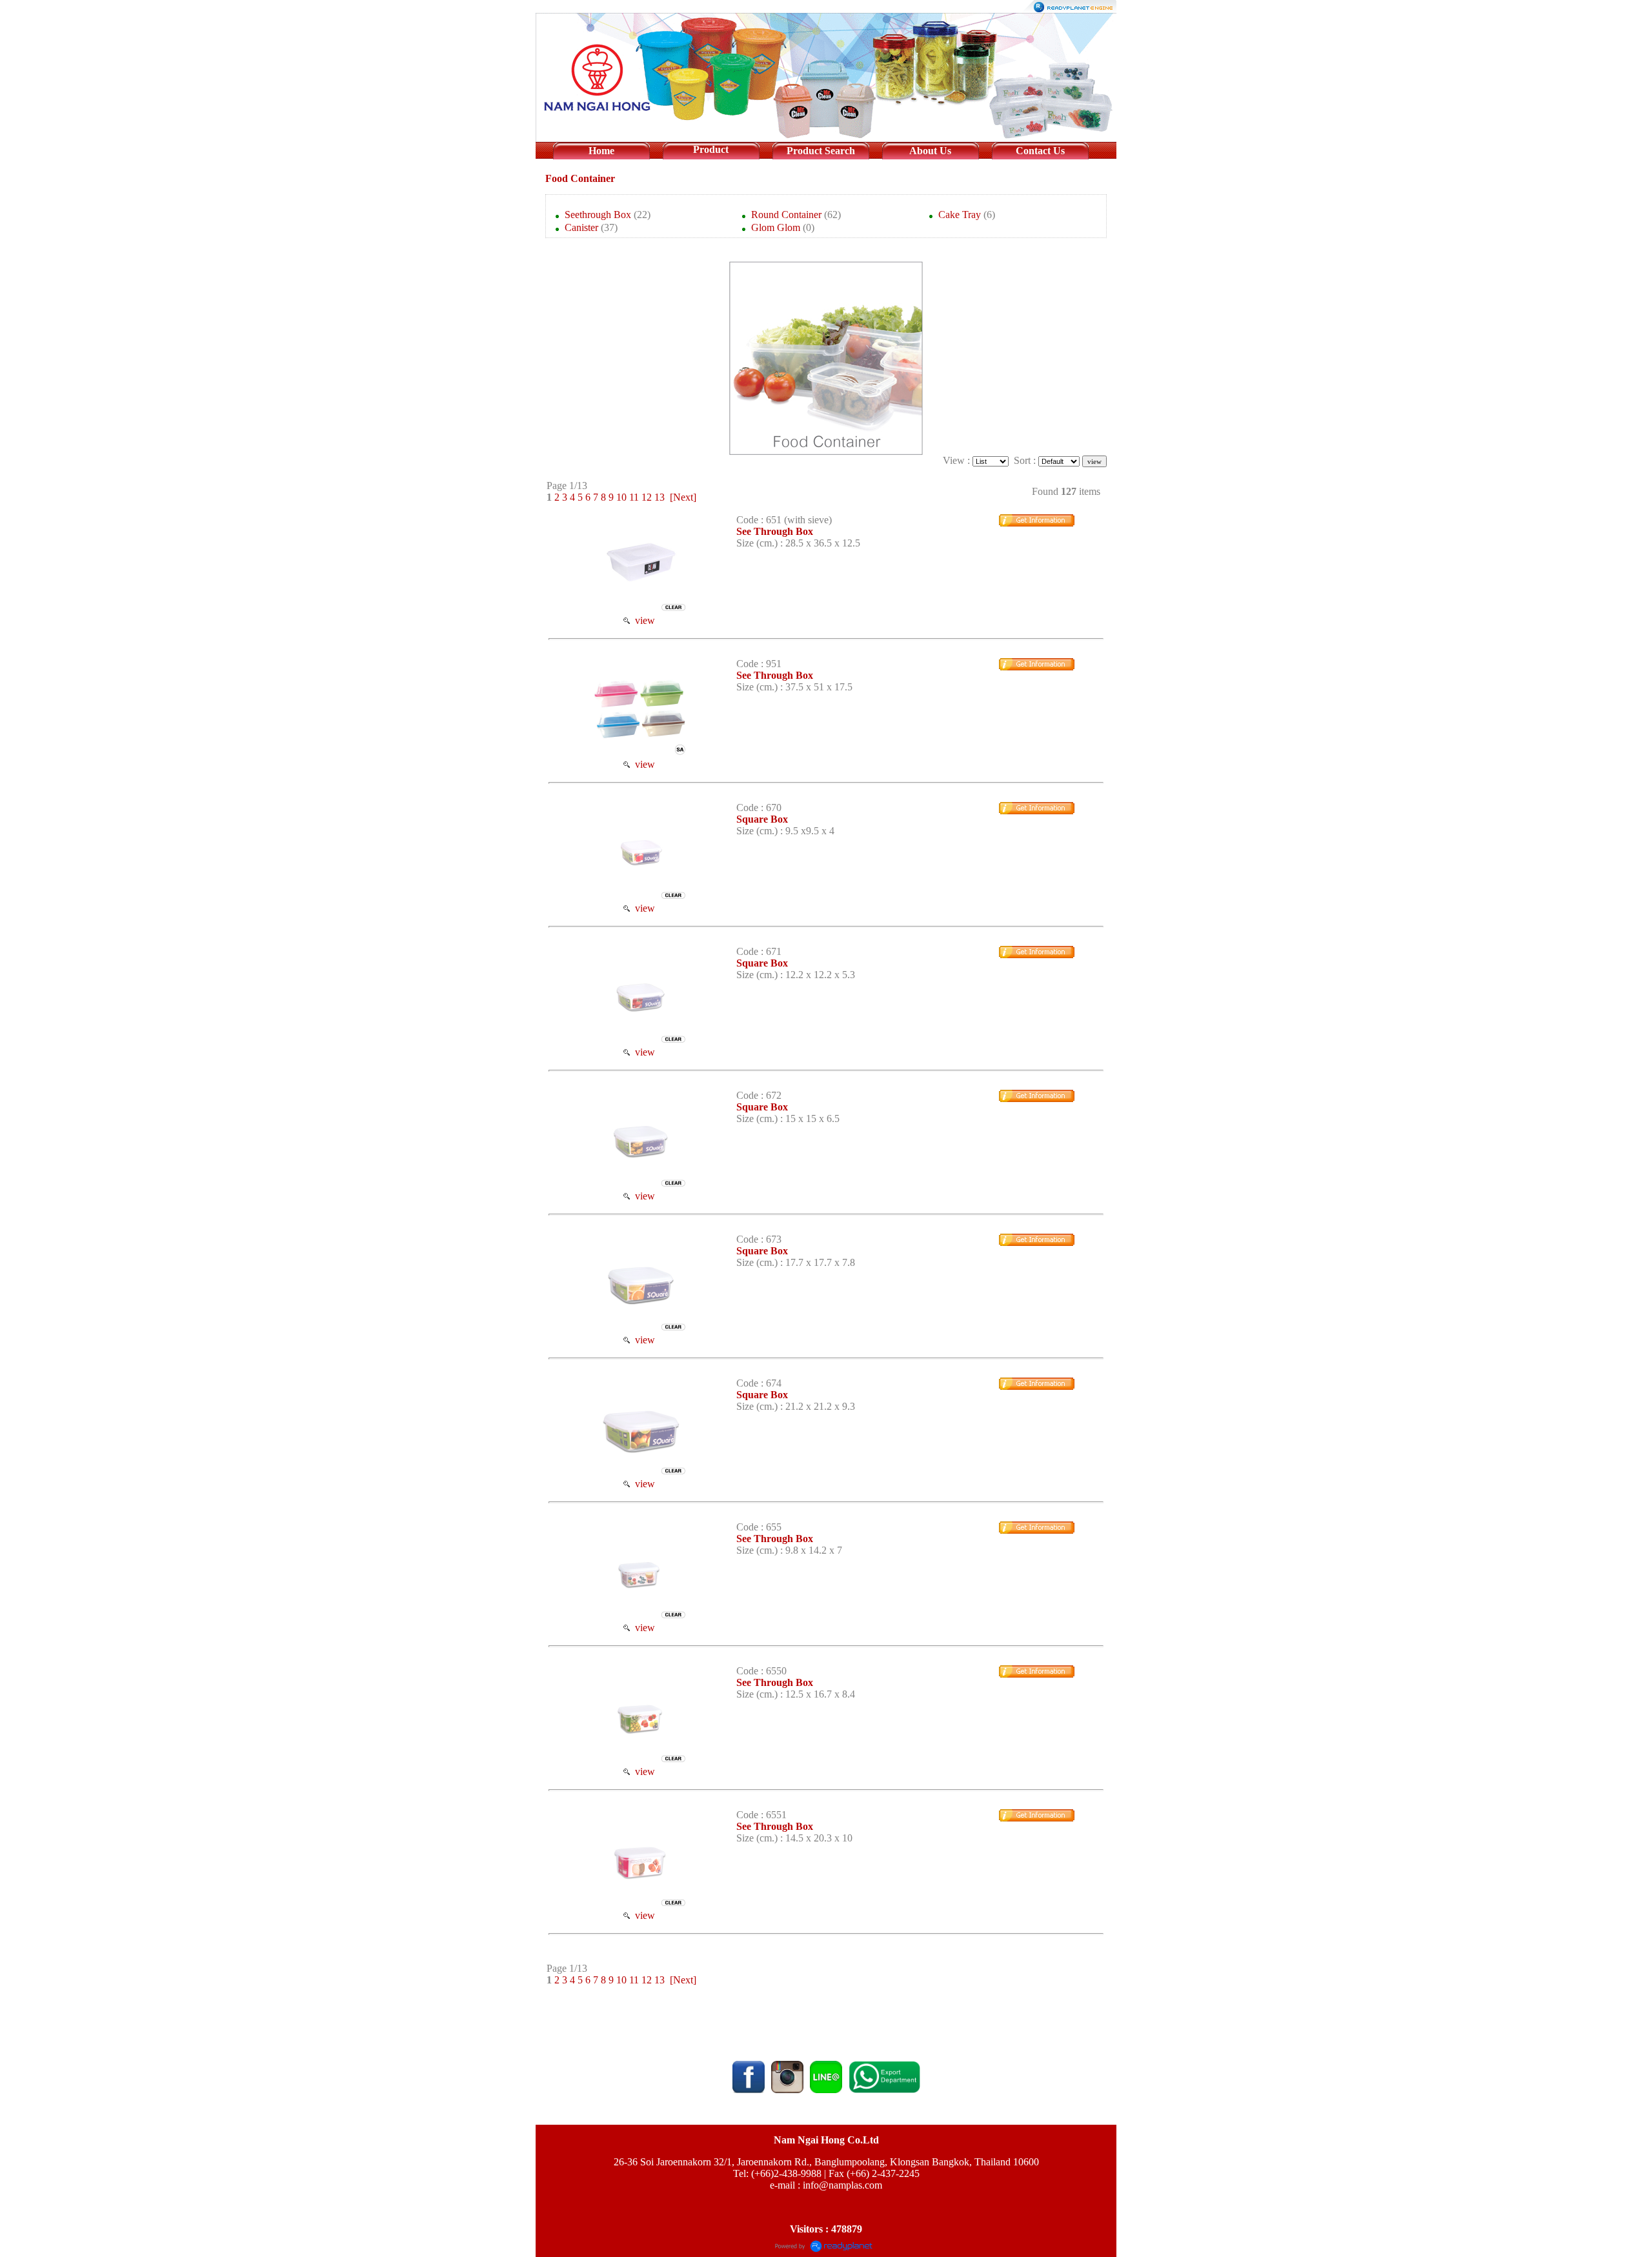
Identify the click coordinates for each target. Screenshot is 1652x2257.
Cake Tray (960, 215)
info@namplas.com (842, 2185)
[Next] (683, 497)
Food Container (580, 178)
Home (601, 151)
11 (634, 497)
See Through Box (775, 531)
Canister (581, 227)
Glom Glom (776, 227)
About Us (930, 151)
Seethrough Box (598, 215)
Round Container (786, 215)
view (642, 620)
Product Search (821, 151)
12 (647, 497)
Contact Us (1040, 151)
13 (660, 497)
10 (621, 497)
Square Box (762, 819)
